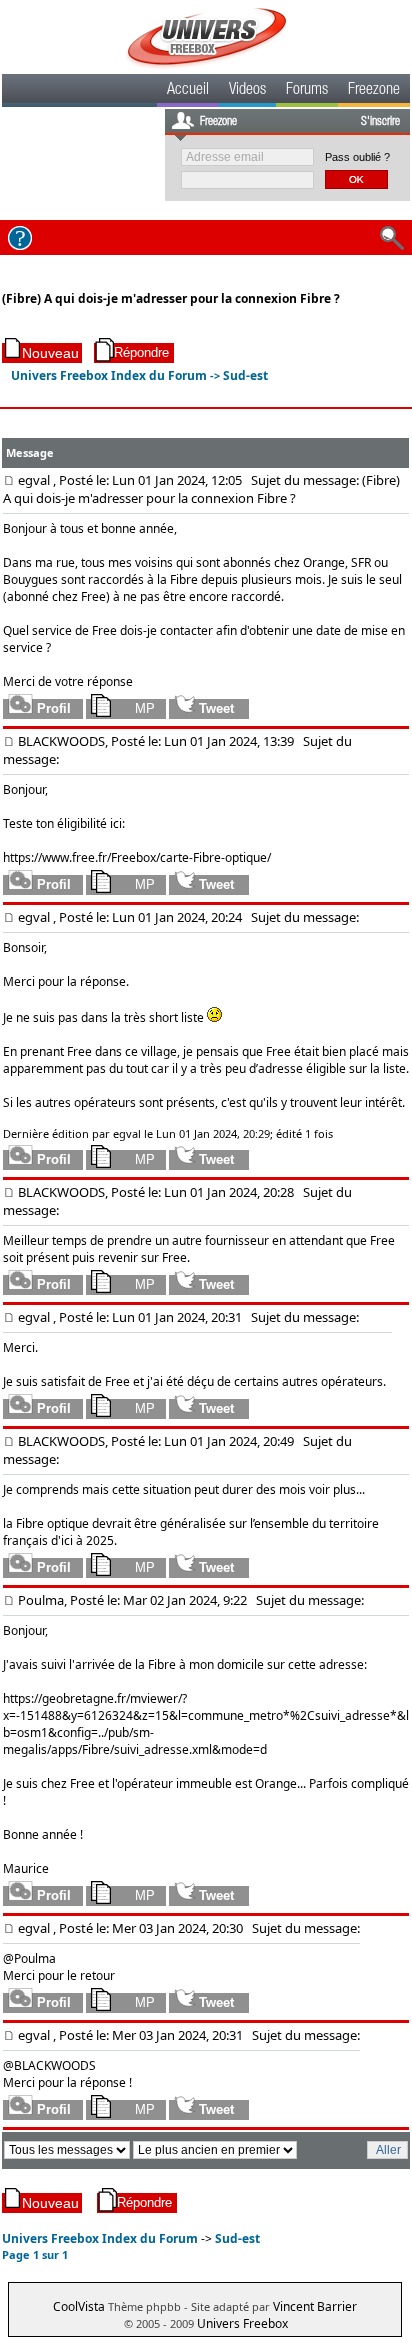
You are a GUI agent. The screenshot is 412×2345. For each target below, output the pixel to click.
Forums (307, 91)
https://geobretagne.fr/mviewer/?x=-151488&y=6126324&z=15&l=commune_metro (143, 1707)
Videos (247, 91)
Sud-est (245, 375)
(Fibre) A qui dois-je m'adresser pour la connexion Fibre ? (171, 298)
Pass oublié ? (357, 157)
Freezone (374, 91)
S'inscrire (380, 122)
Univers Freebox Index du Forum (109, 375)
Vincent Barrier (315, 2306)
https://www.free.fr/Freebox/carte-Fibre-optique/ (137, 857)
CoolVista (79, 2306)
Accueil (188, 91)
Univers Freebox (242, 2323)
